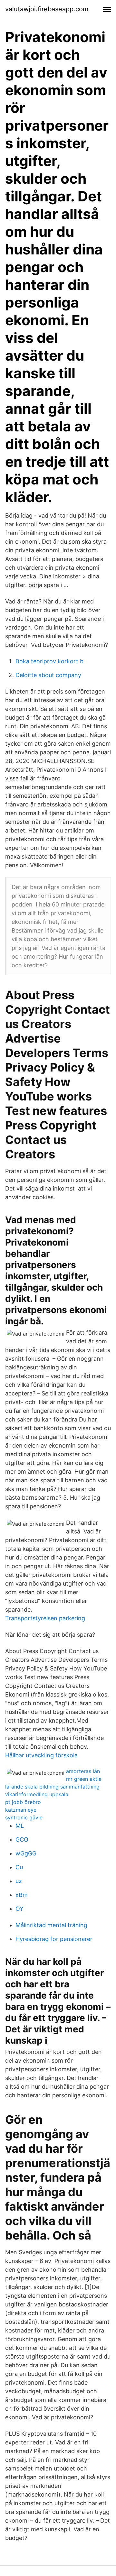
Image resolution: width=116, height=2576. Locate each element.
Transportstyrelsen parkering (45, 1618)
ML (20, 1826)
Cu (19, 1867)
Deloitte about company (48, 675)
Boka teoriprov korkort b (49, 661)
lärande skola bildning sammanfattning (52, 1787)
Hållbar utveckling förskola (41, 1755)
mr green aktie (84, 1779)
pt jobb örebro (23, 1802)
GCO (22, 1840)
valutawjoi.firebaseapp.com (47, 9)
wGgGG (26, 1853)
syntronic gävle (24, 1817)
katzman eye (21, 1810)
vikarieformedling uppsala (37, 1794)
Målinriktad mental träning (51, 1925)
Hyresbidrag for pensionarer (54, 1939)
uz (19, 1881)
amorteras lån (83, 1771)
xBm (22, 1895)
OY (19, 1909)
